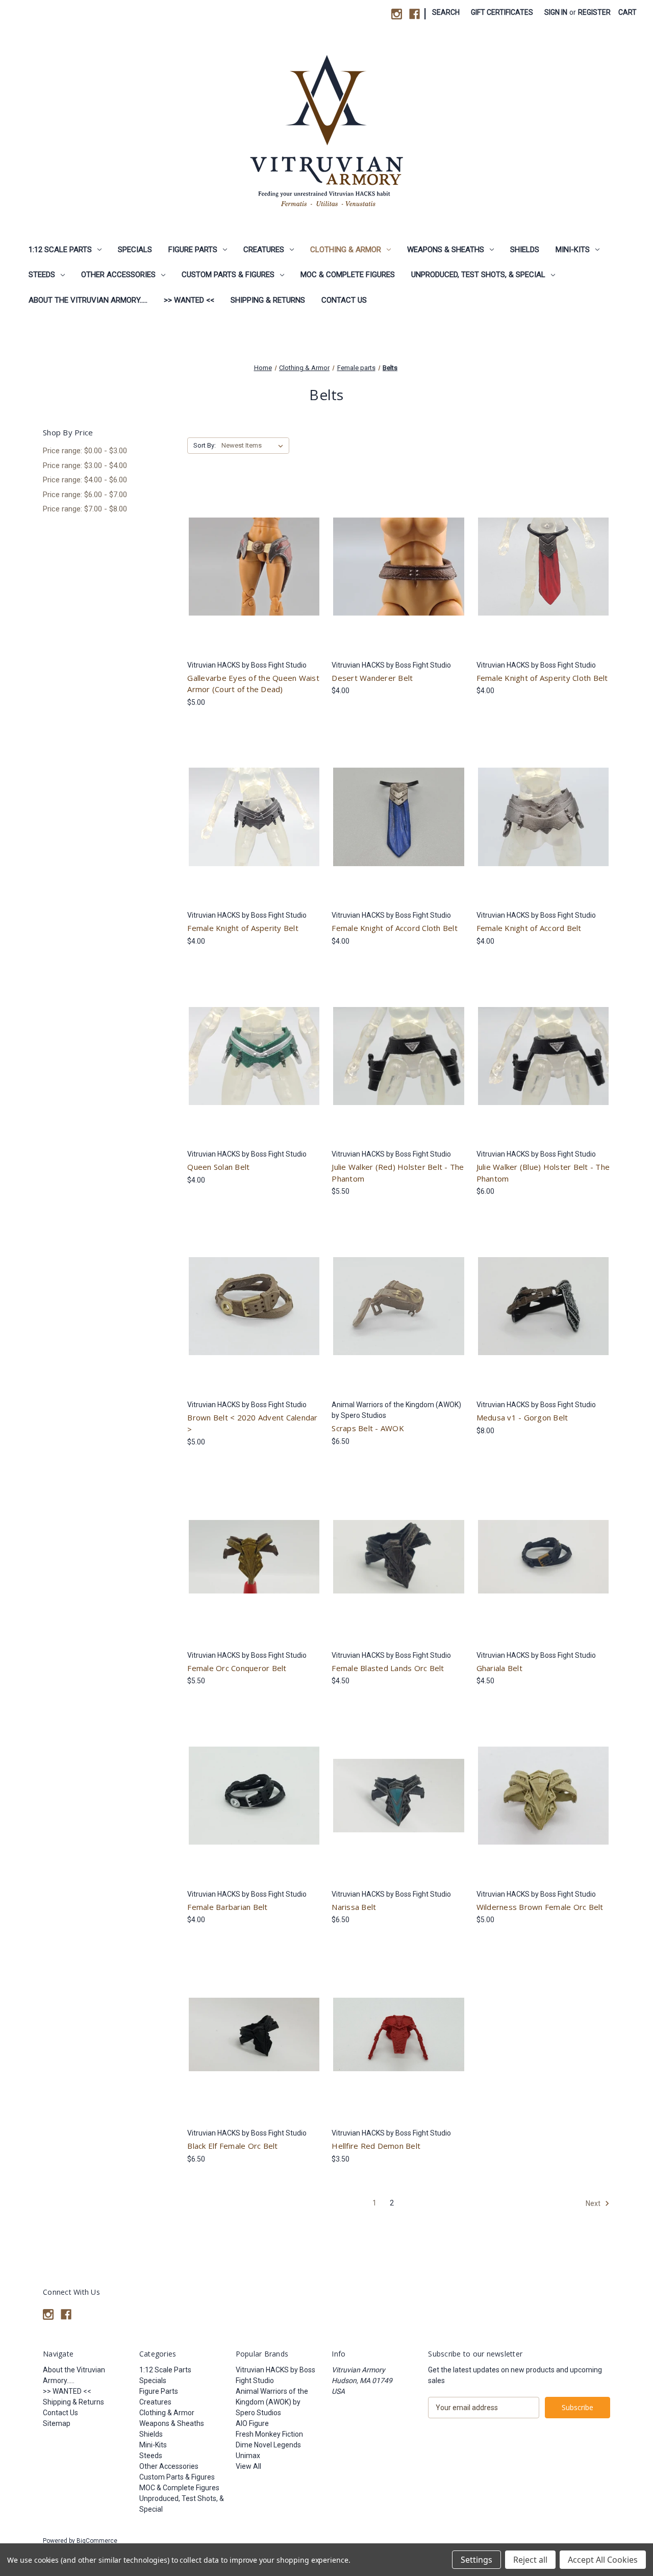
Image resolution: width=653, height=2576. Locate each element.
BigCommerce (97, 2541)
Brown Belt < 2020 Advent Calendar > (252, 1423)
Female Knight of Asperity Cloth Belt (542, 678)
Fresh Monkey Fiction (269, 2434)
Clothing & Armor (346, 250)
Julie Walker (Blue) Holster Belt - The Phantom (543, 1173)
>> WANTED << (189, 300)
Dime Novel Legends (268, 2445)
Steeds (42, 275)
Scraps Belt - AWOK (368, 1428)
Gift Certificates (502, 12)
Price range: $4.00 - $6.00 (85, 480)
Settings (476, 2560)
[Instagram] (397, 14)
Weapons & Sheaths (446, 250)
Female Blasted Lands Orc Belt (388, 1668)
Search (446, 12)
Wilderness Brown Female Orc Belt (540, 1907)
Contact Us (344, 300)
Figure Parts (193, 250)
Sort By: (205, 445)
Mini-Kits (573, 250)
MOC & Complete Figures (348, 275)
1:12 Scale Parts (60, 250)
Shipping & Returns (268, 300)
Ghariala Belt (499, 1668)
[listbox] (254, 446)
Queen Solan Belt (218, 1167)
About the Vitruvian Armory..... (88, 300)
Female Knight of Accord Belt (529, 928)
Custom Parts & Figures (228, 275)
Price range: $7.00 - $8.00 (85, 509)
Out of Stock (254, 575)
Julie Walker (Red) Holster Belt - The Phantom (398, 1173)
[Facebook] (415, 14)
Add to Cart (399, 575)
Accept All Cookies (603, 2560)
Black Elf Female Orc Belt (232, 2146)
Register (594, 12)
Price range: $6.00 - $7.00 (85, 495)
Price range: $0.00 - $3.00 (85, 451)
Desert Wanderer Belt (372, 678)
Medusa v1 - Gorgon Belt (522, 1417)
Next (594, 2203)
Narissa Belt (354, 1907)
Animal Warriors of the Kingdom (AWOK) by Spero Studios (272, 2402)
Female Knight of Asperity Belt (243, 928)
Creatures (264, 250)
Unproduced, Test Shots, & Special (478, 275)
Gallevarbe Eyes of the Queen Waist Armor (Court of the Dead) (253, 684)
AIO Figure (252, 2423)
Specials (135, 250)
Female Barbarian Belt (227, 1907)
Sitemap (57, 2423)
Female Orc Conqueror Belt (237, 1668)
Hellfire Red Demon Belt (376, 2146)
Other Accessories (118, 275)
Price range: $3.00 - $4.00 (85, 465)
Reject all (530, 2560)
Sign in (556, 12)
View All (248, 2466)
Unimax (248, 2456)
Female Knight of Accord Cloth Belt (395, 928)
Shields (525, 250)
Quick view (252, 557)
